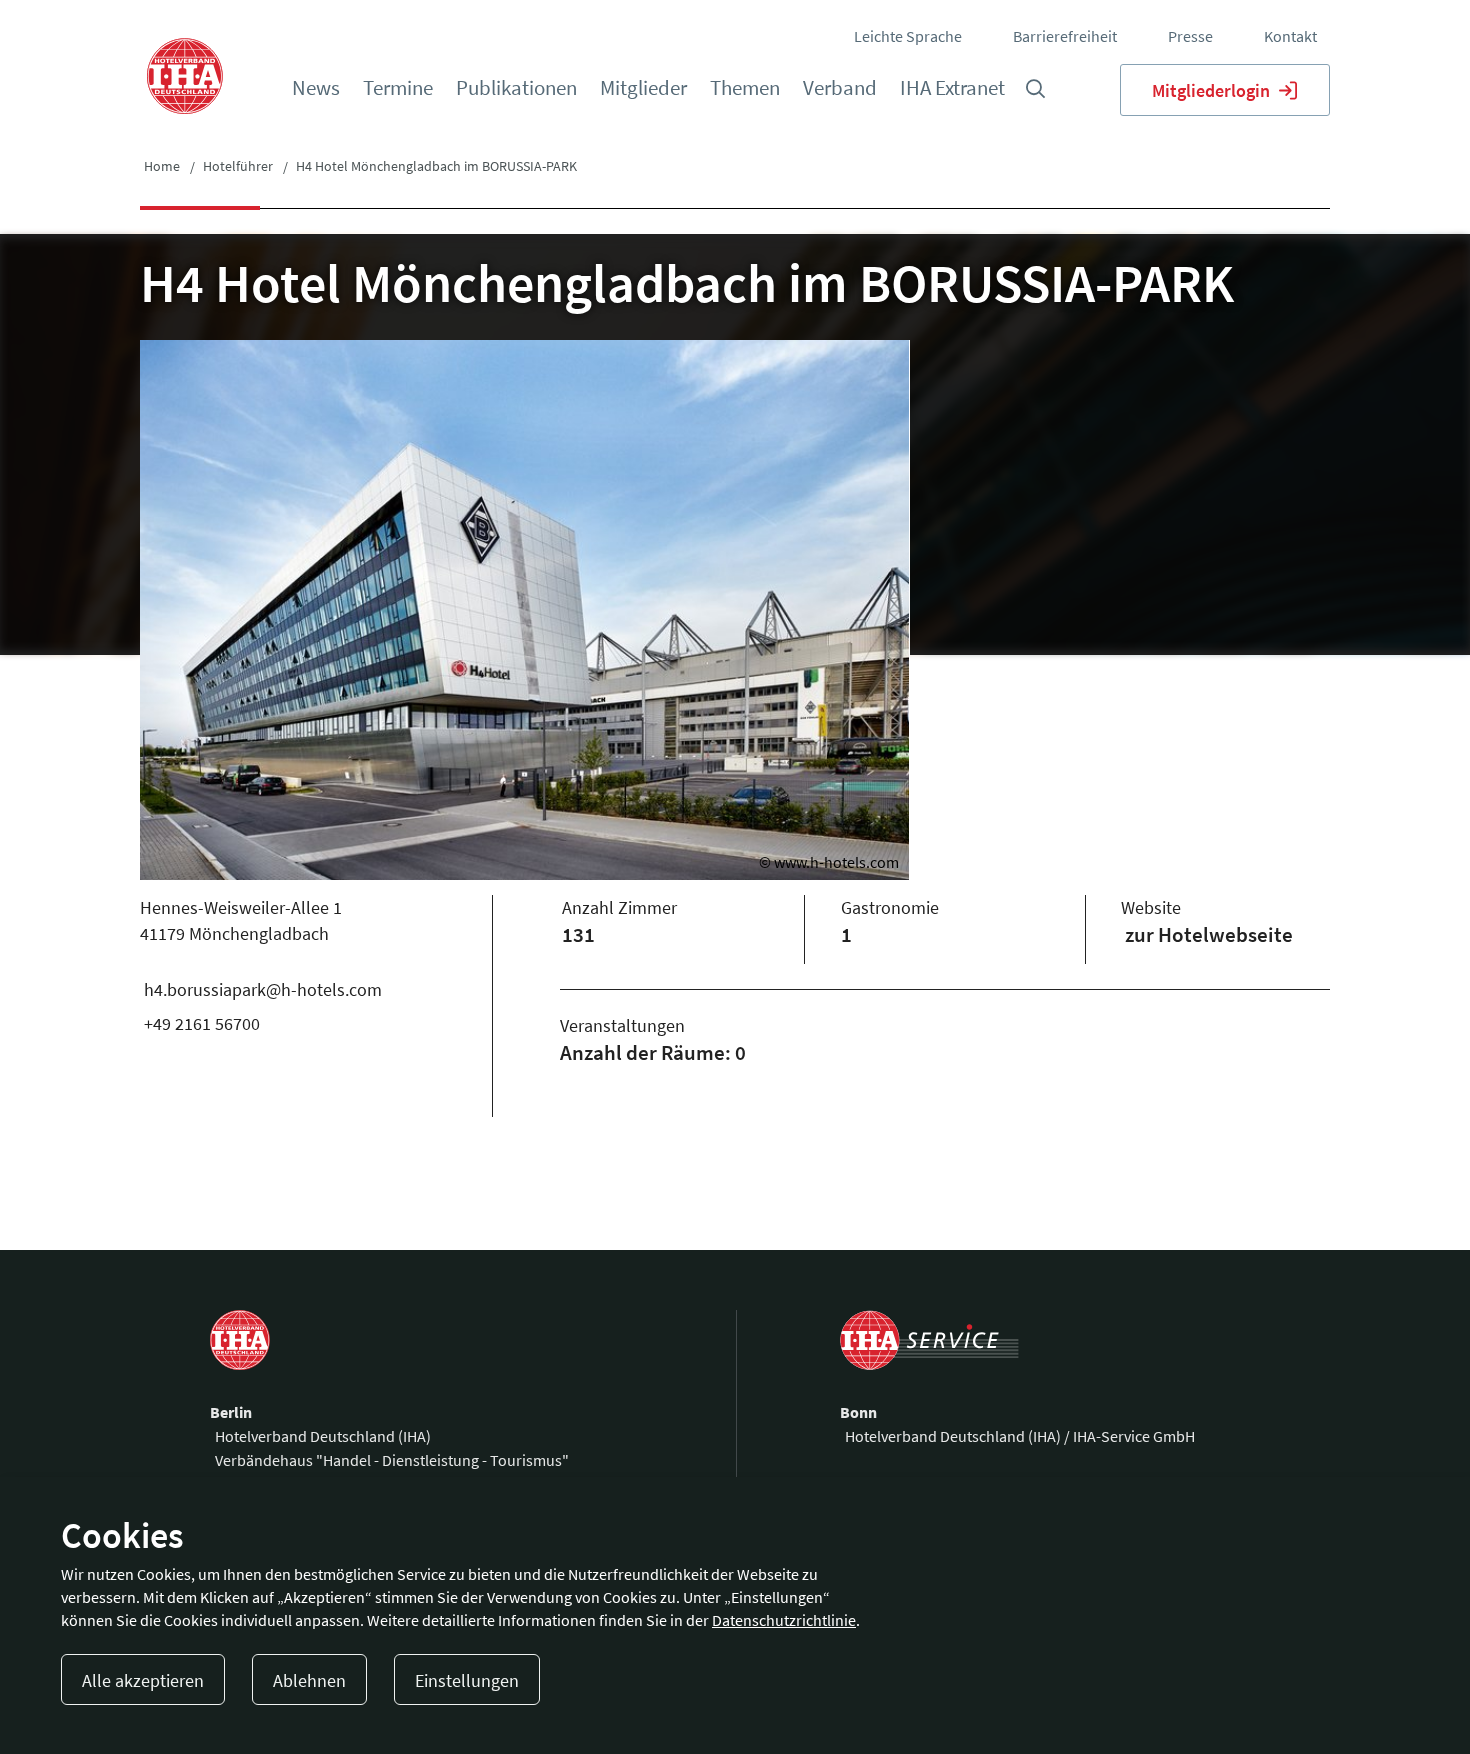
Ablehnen (309, 1680)
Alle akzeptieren (143, 1680)
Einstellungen (467, 1680)
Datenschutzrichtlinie (784, 1620)
